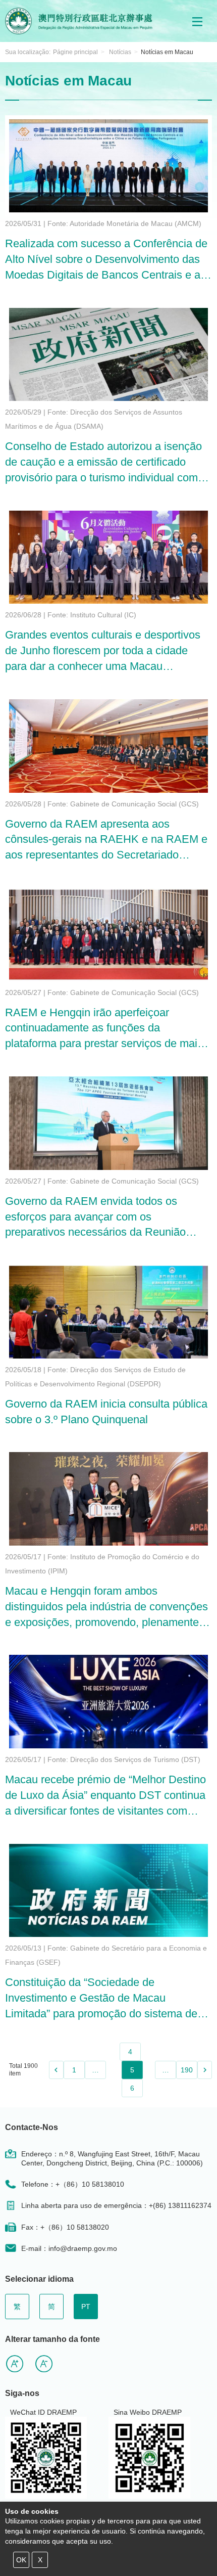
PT (86, 2307)
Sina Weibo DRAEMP (148, 2412)
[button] (197, 21)
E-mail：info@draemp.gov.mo (69, 2248)
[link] (56, 2070)
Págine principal (75, 52)
